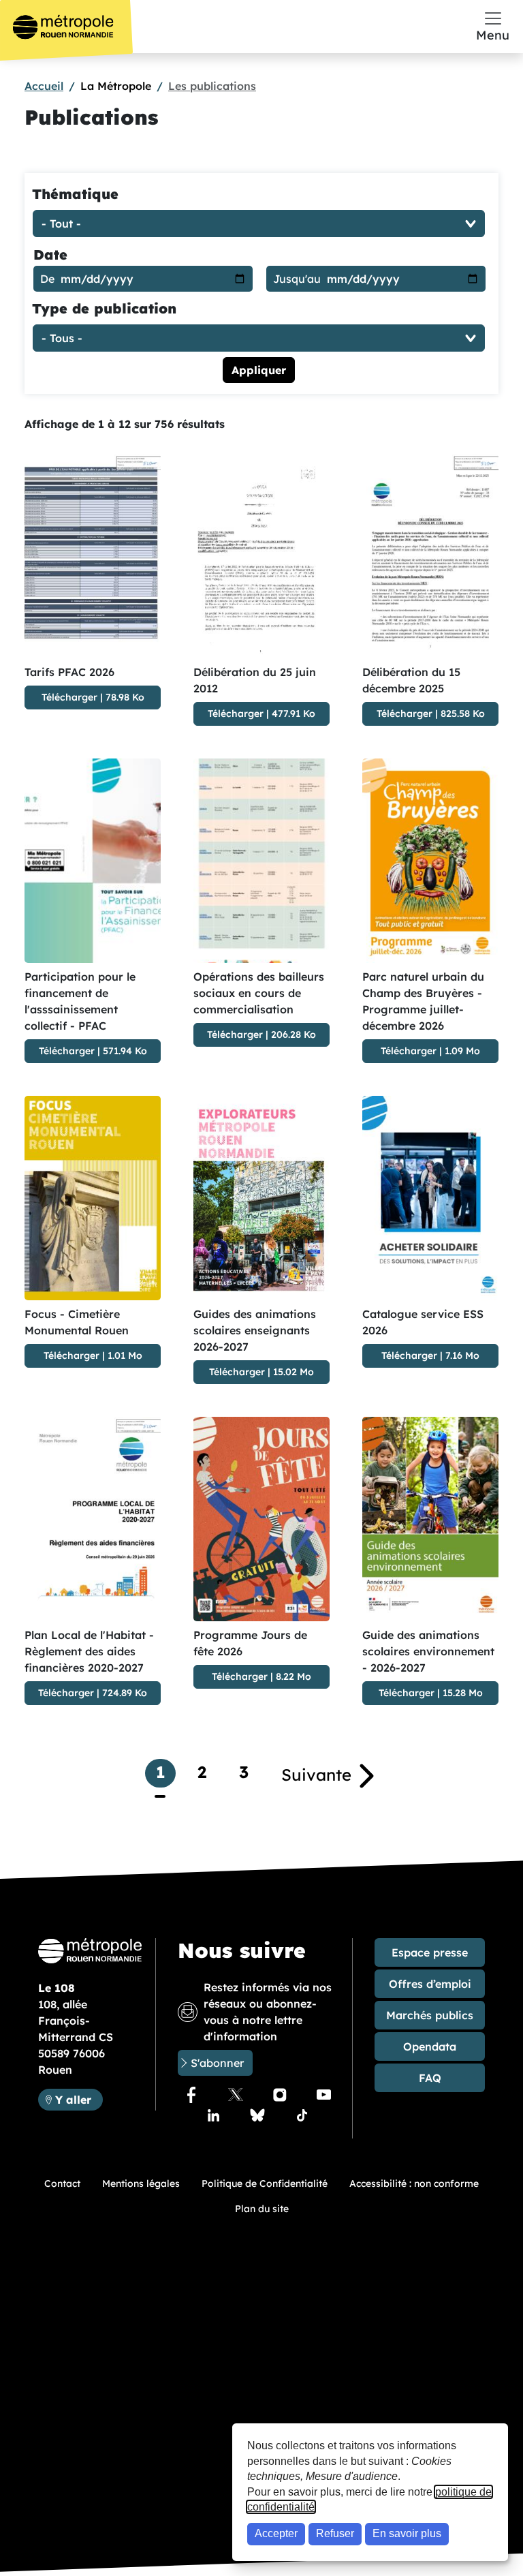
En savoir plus (407, 2533)
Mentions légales (141, 2183)
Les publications (212, 86)
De (47, 279)
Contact (62, 2183)
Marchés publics (430, 2015)
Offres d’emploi (430, 1984)
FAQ (430, 2078)
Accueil (44, 86)
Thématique (75, 194)
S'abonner (217, 2063)
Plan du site (262, 2209)
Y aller (79, 2099)
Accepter (276, 2533)
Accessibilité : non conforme (414, 2183)
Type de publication (104, 308)
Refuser (335, 2533)
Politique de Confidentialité (265, 2183)
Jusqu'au (297, 279)
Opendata (430, 2046)
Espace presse (430, 1952)
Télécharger (69, 697)
